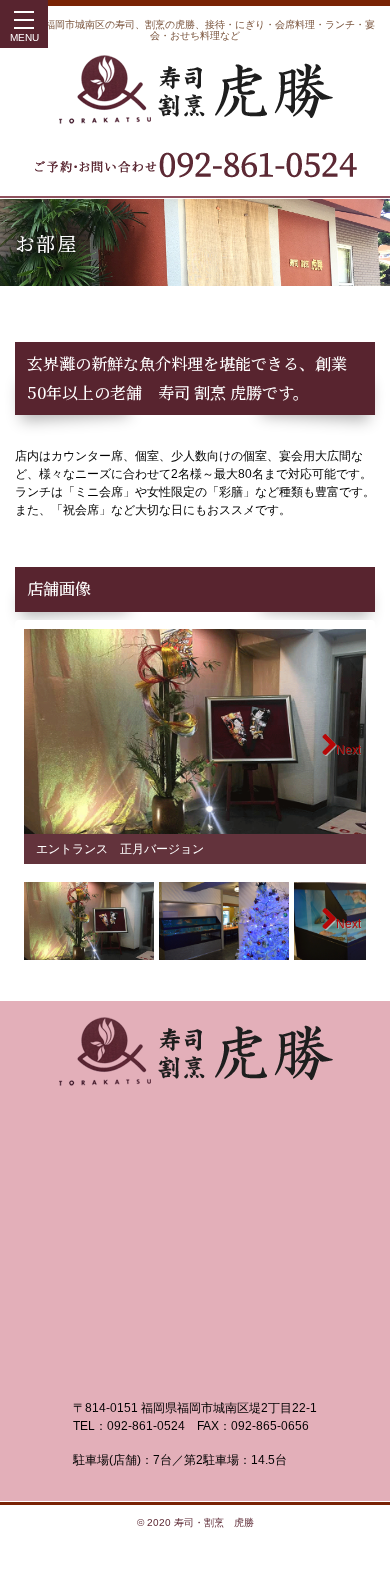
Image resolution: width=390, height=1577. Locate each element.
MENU (24, 37)
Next (348, 750)
